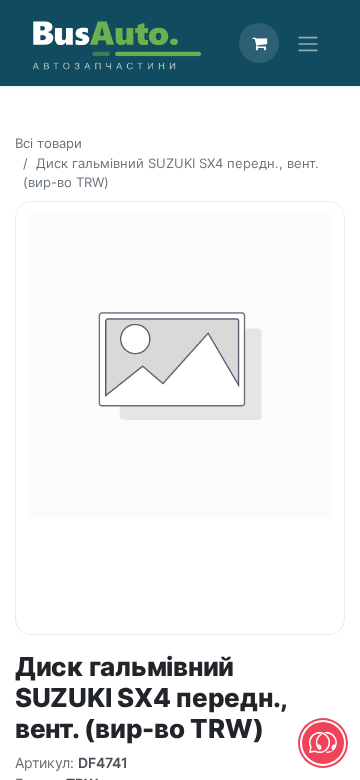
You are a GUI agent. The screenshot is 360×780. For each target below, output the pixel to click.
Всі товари (48, 143)
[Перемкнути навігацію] (308, 43)
